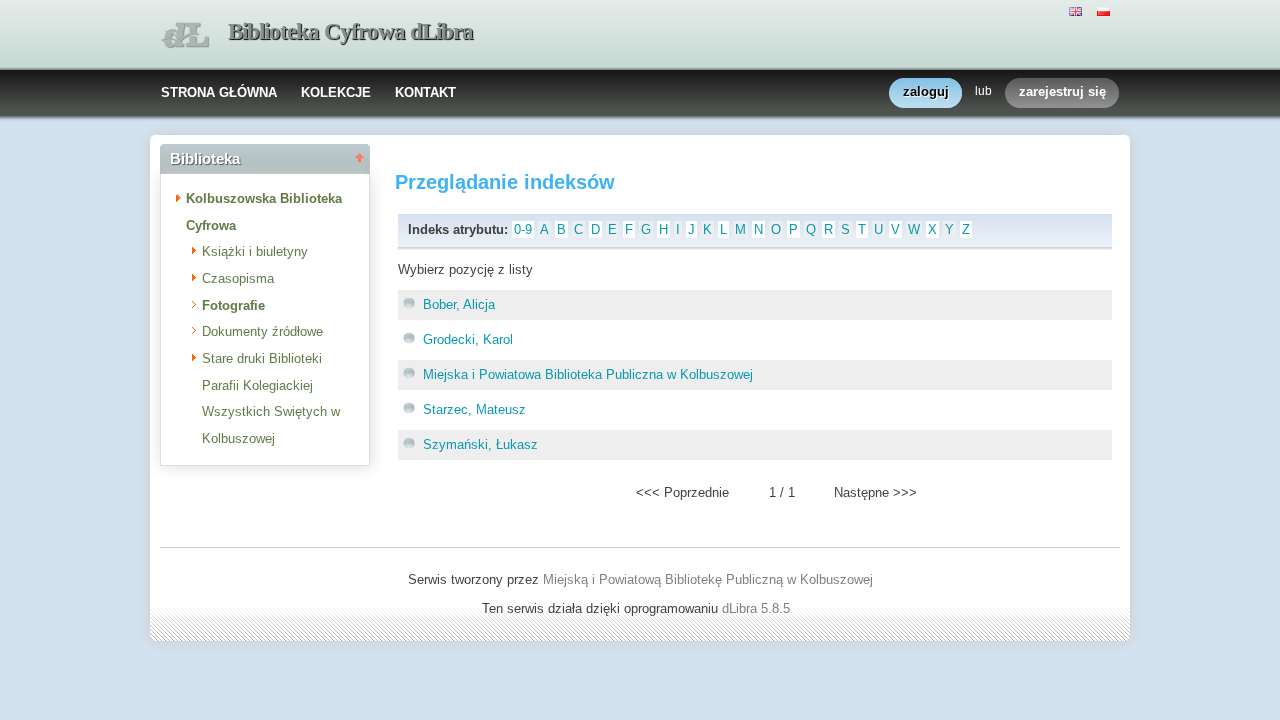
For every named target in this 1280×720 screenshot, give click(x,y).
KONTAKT (425, 92)
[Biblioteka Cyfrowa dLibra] (185, 35)
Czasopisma (238, 278)
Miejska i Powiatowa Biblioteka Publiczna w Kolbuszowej (588, 374)
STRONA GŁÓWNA (219, 92)
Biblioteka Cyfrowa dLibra (350, 31)
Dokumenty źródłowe (262, 331)
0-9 (523, 229)
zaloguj (926, 91)
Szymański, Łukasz (480, 444)
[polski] (1106, 10)
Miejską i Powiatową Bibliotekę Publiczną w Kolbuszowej (708, 579)
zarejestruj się (1062, 91)
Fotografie (233, 305)
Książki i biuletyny (255, 251)
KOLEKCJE (336, 92)
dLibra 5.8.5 (758, 608)
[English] (1078, 10)
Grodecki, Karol (468, 339)
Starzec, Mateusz (474, 409)
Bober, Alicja (459, 304)
